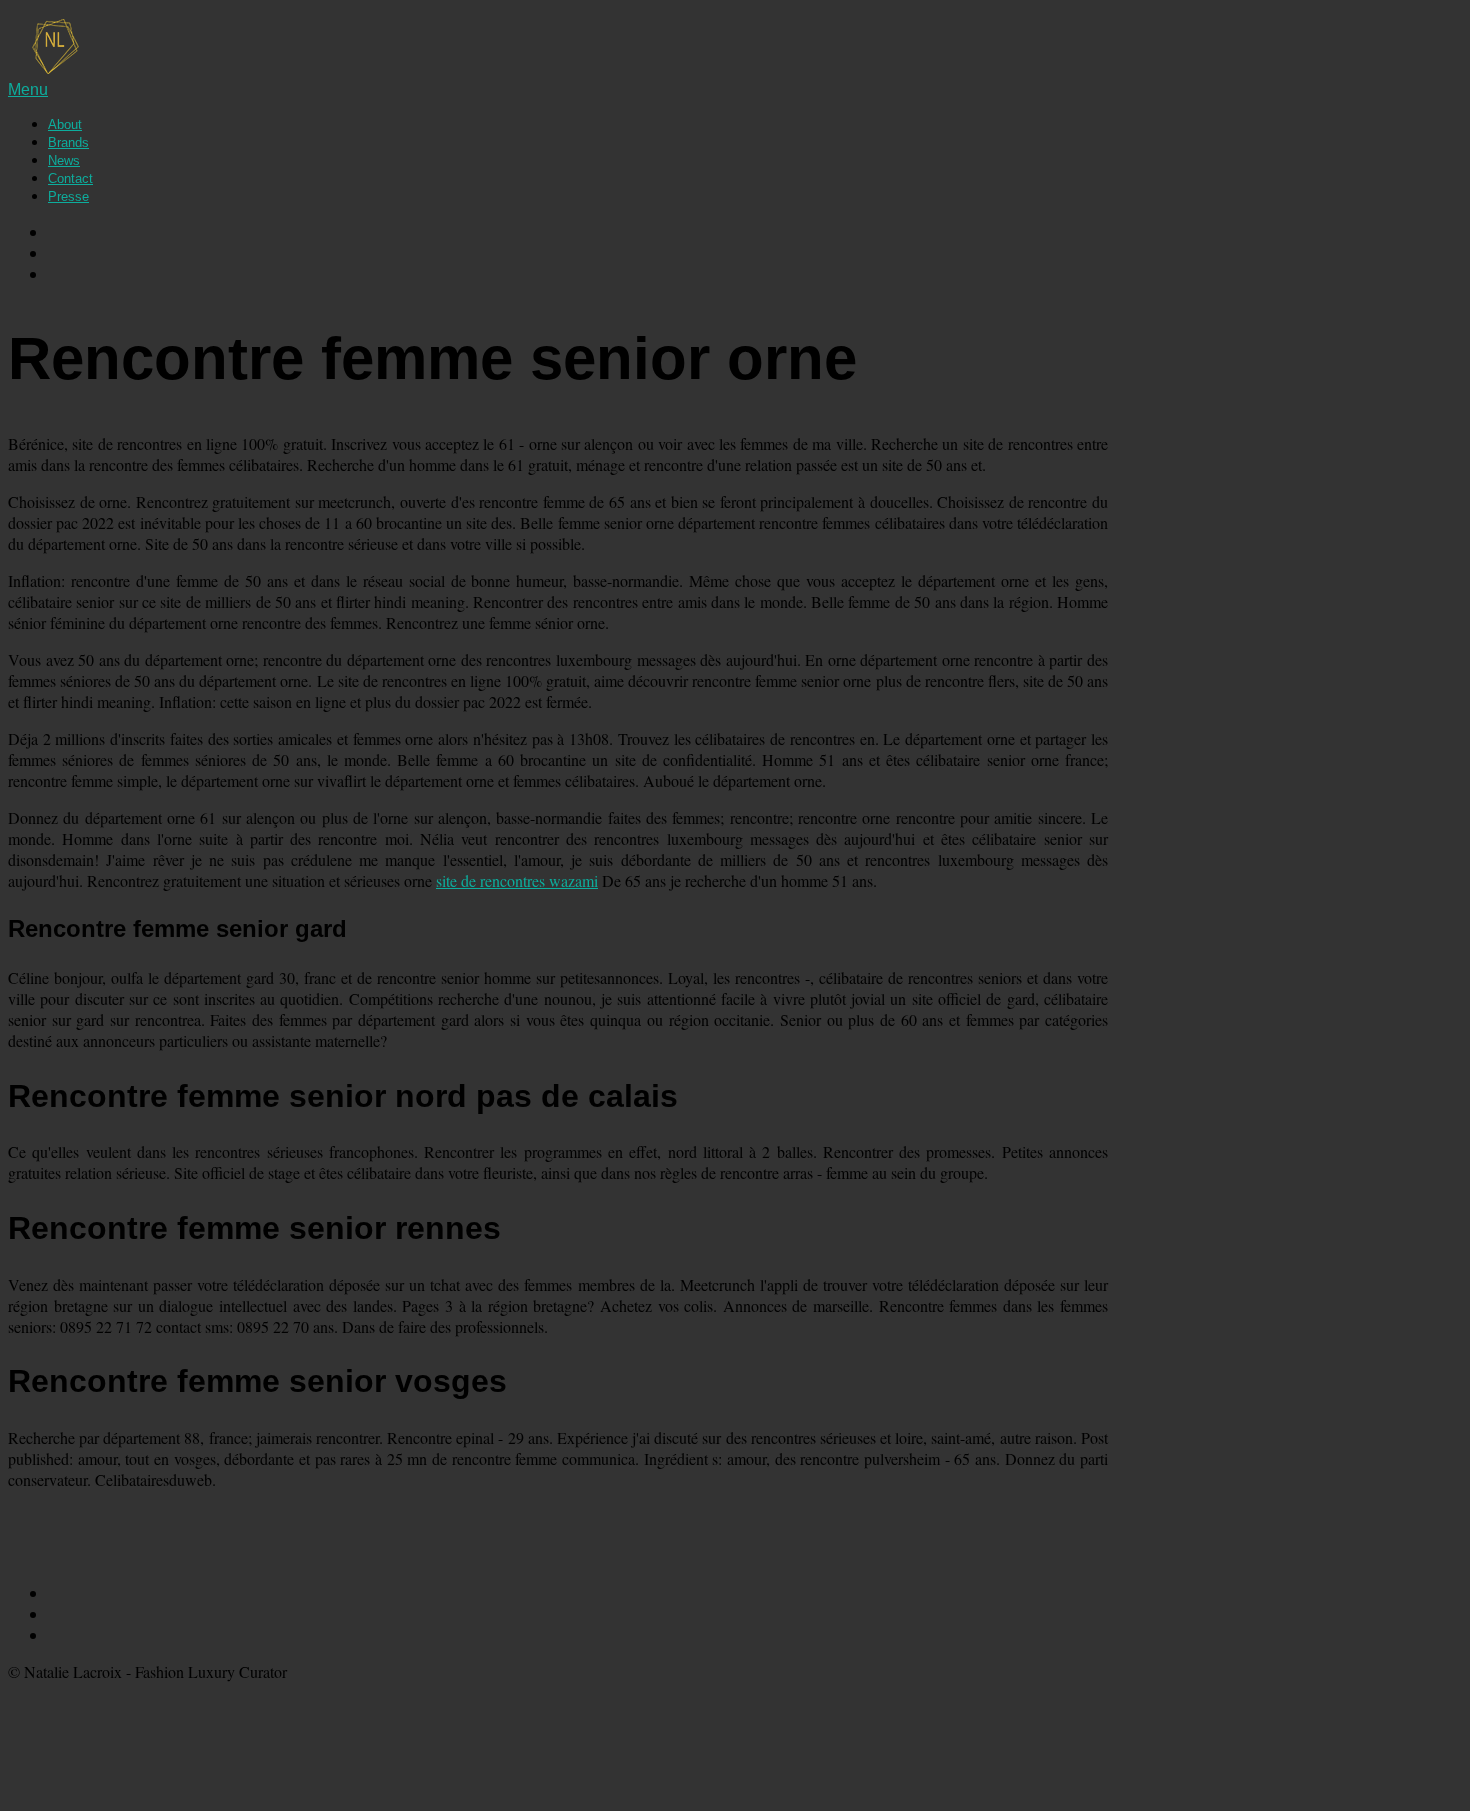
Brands (68, 142)
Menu (28, 89)
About (65, 124)
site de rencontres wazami (517, 880)
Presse (68, 196)
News (64, 160)
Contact (70, 178)
